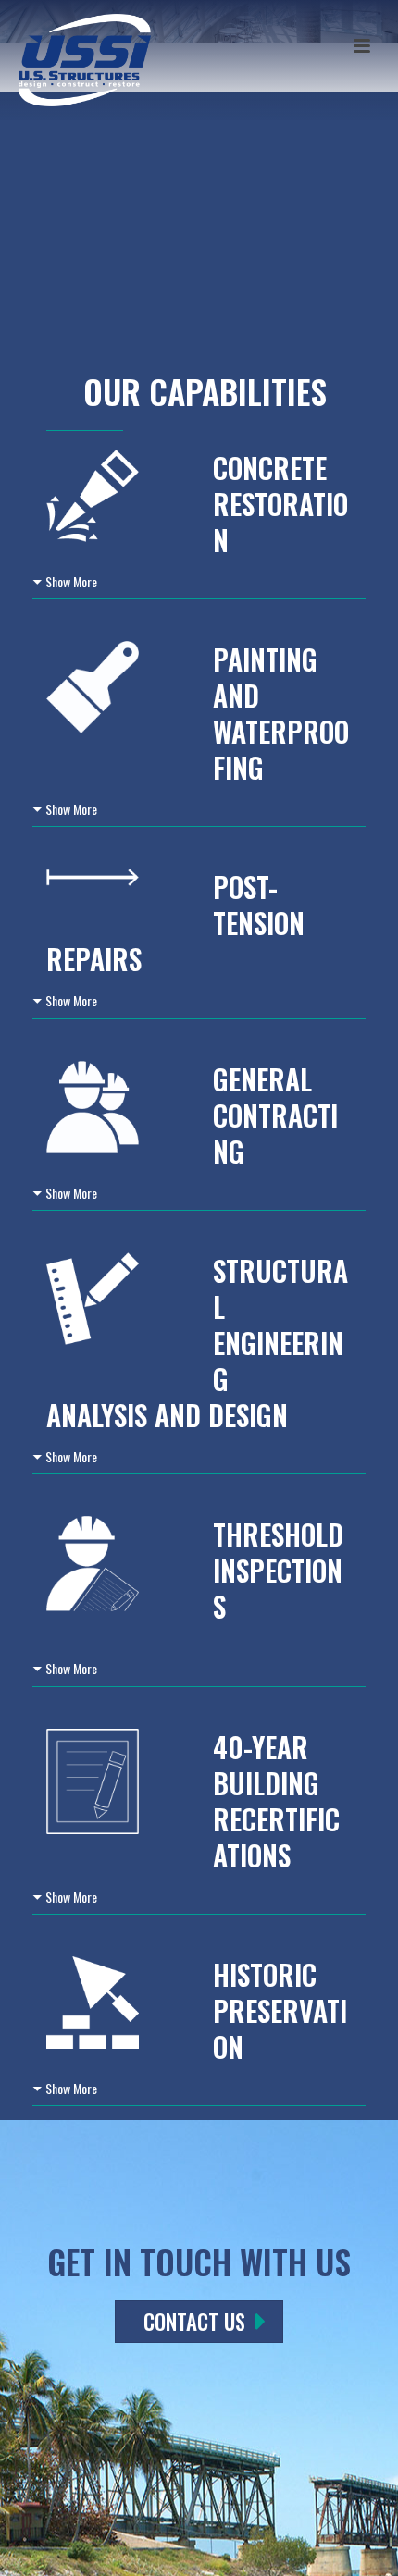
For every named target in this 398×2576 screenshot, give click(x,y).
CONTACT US (194, 2322)
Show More (71, 581)
